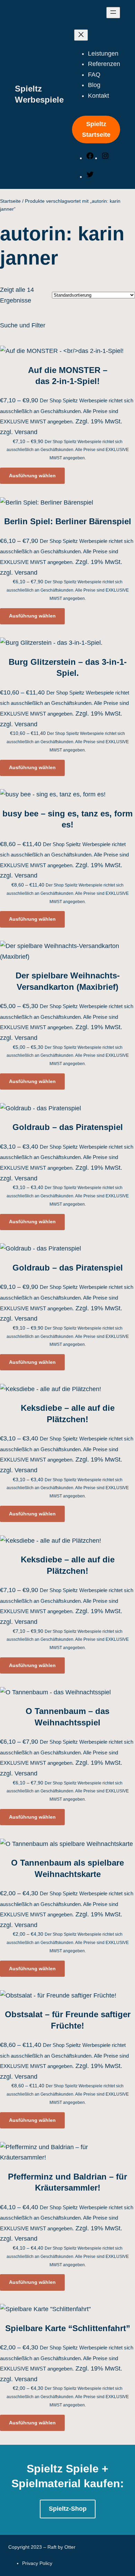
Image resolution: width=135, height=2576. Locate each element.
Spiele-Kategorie (49, 691)
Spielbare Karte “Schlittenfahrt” (68, 2328)
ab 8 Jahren (57, 395)
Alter (33, 342)
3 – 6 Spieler (56, 490)
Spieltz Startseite (96, 129)
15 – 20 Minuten (62, 638)
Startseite (10, 201)
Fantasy (49, 860)
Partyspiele (54, 754)
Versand (26, 1038)
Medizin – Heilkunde (66, 871)
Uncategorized (45, 976)
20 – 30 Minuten (61, 649)
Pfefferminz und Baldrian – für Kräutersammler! (67, 2182)
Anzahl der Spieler (52, 405)
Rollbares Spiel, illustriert (74, 585)
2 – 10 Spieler (58, 427)
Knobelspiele (56, 733)
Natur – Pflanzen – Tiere (74, 913)
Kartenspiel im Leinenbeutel (77, 554)
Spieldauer (41, 628)
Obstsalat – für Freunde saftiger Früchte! (68, 2020)
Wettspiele (53, 818)
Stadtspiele (54, 955)
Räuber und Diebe (64, 934)
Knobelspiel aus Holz (67, 564)
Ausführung (42, 511)
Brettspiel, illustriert (65, 533)
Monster (50, 881)
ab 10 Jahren (57, 353)
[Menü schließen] (81, 35)
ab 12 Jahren (57, 363)
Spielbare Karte (60, 606)
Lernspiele (53, 744)
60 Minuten (54, 670)
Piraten (48, 923)
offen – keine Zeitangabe (73, 680)
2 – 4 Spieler (57, 437)
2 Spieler (52, 469)
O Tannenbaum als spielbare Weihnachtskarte (67, 1868)
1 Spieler (51, 416)
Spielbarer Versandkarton (74, 617)
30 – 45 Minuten (62, 659)
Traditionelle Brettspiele (73, 807)
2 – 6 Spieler (58, 448)
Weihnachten (58, 966)
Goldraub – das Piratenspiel (68, 1127)
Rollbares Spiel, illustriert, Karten (84, 596)
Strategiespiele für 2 (68, 796)
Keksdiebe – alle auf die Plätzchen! (68, 1413)
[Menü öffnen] (113, 13)
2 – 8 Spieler (56, 458)
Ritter (46, 945)
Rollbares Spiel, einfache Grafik (82, 575)
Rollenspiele (55, 765)
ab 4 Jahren (55, 374)
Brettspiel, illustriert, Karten (76, 543)
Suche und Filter (23, 325)
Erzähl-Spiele (57, 701)
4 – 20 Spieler (58, 501)
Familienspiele (60, 712)
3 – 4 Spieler (56, 480)
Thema (36, 828)
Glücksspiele (56, 722)
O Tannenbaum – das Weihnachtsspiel (67, 1717)
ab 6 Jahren (57, 384)
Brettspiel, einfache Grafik (74, 522)
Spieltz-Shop (68, 2509)
